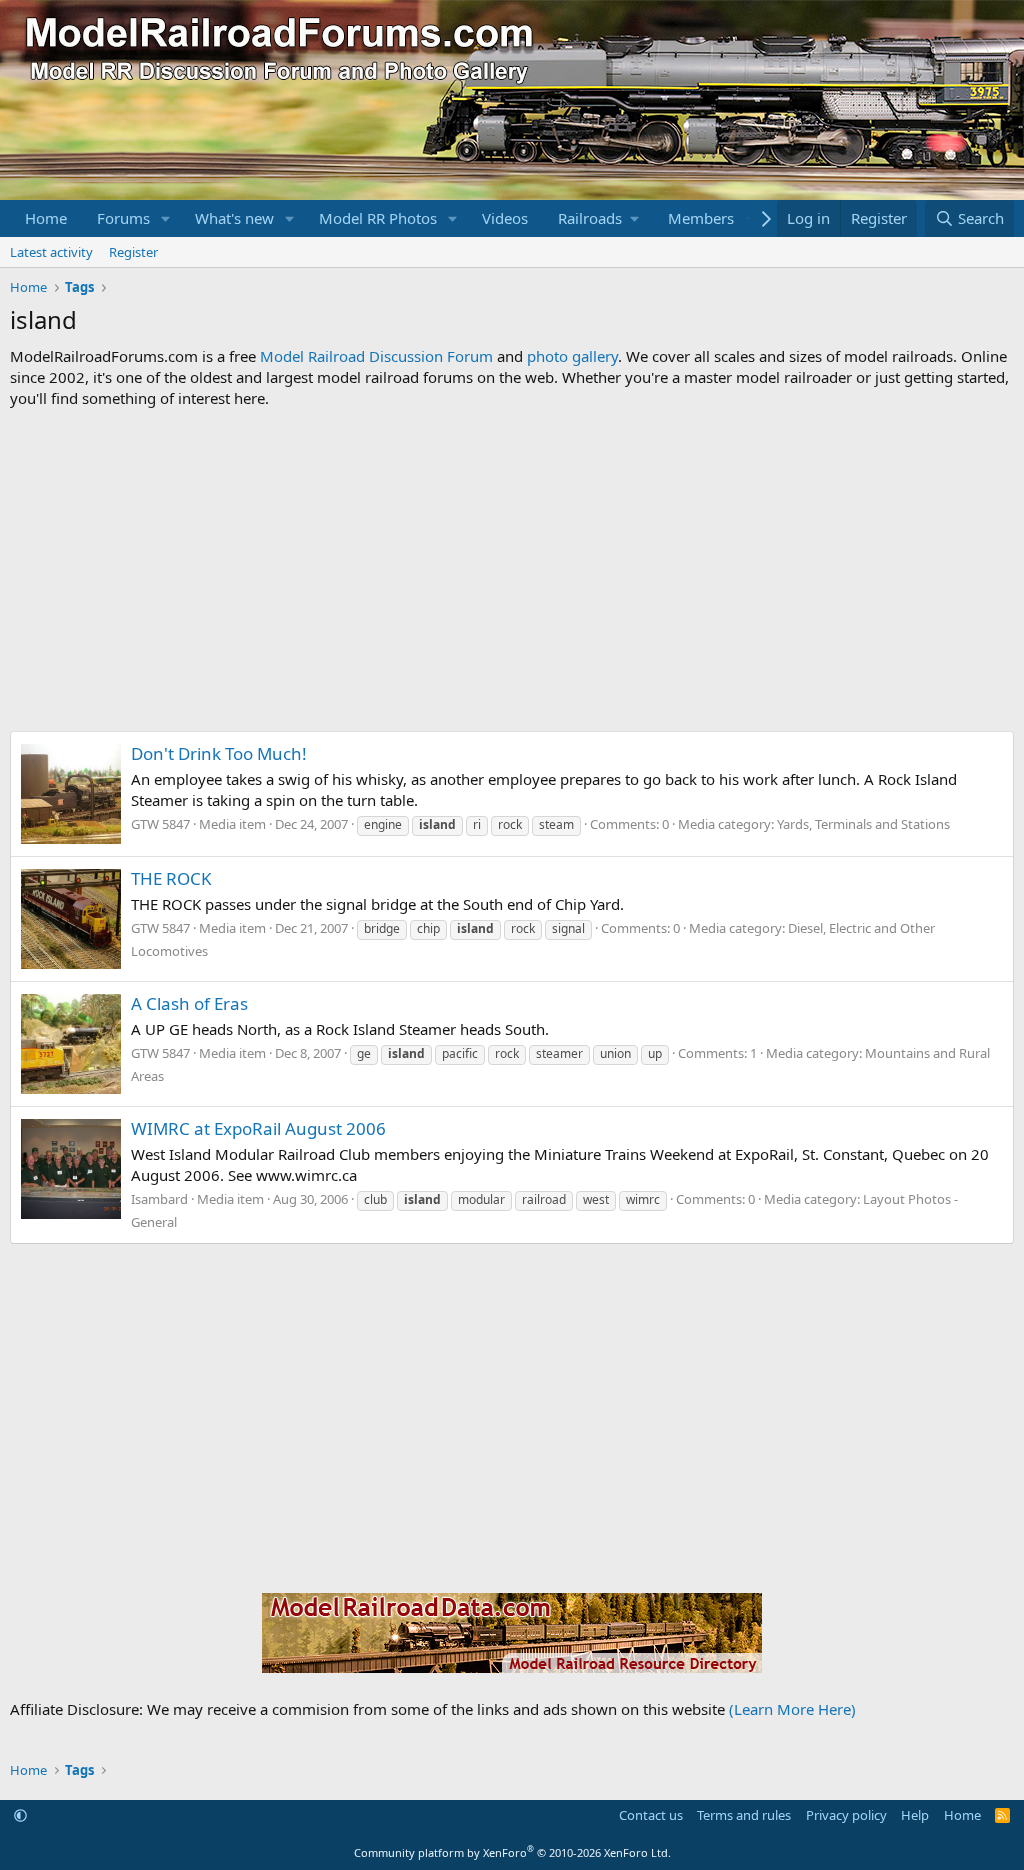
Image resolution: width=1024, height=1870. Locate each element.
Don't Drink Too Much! (219, 753)
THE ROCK (171, 878)
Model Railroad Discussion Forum (376, 356)
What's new (234, 218)
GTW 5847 (160, 824)
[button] (166, 218)
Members (701, 218)
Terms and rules (744, 1815)
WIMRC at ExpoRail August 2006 (258, 1128)
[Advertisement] (512, 570)
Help (915, 1815)
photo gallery (572, 356)
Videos (505, 218)
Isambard (159, 1199)
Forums (123, 218)
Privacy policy (846, 1815)
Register (133, 252)
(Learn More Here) (792, 1709)
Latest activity (51, 252)
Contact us (651, 1815)
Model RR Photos (378, 218)
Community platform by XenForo (512, 1852)
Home (46, 218)
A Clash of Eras (189, 1003)
